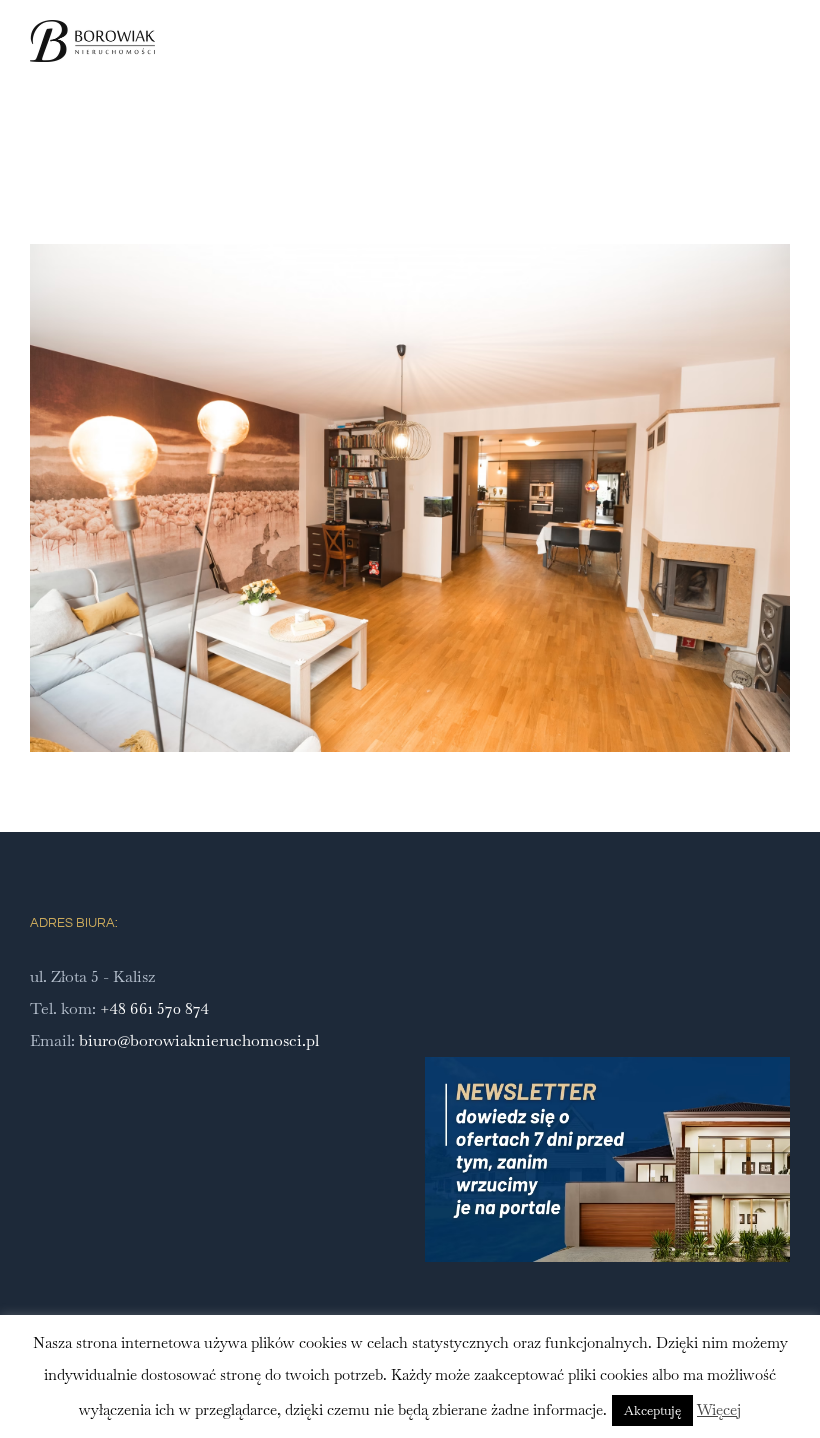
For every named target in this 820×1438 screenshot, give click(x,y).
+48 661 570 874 (154, 1008)
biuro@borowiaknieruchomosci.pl (199, 1040)
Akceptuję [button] (652, 1410)
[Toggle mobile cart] (746, 63)
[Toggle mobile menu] (782, 63)
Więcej (719, 1409)
